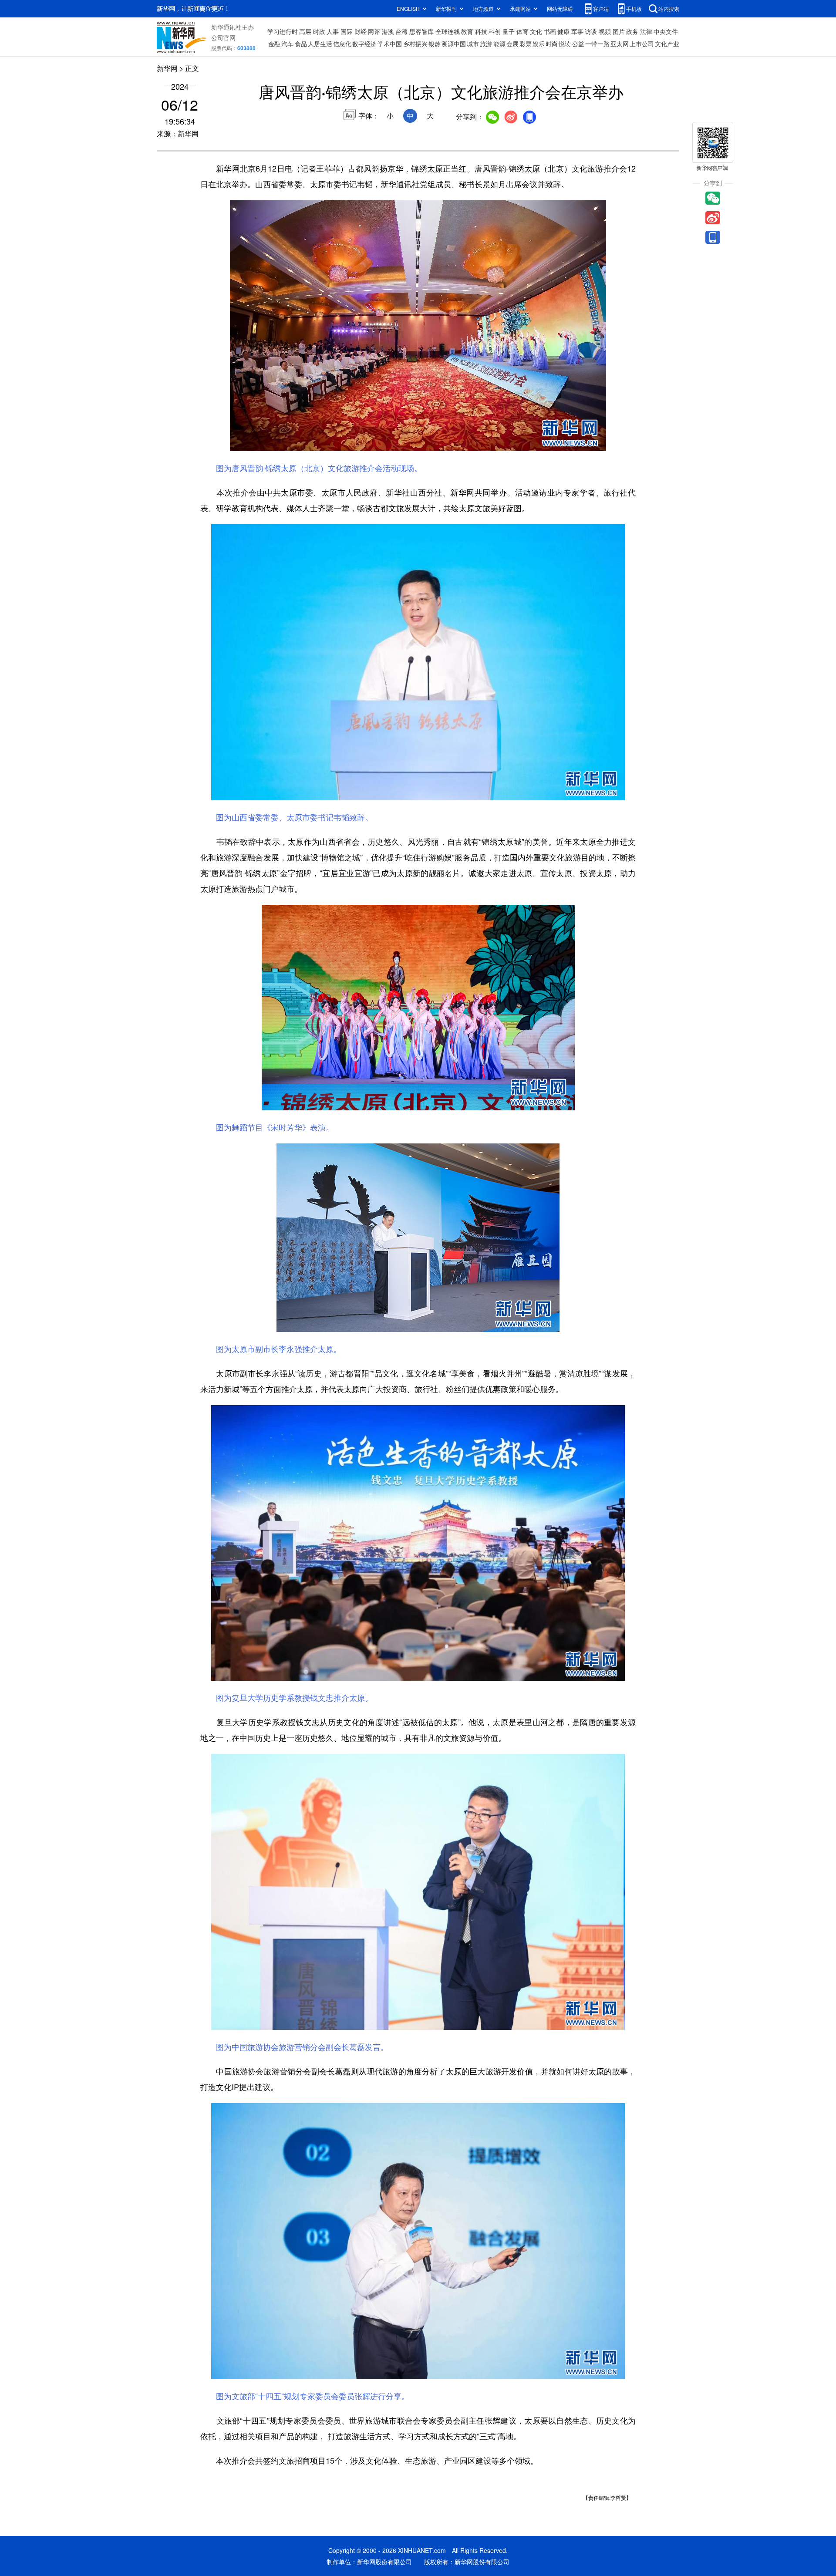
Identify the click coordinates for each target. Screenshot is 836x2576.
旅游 (486, 44)
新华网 (167, 68)
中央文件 (666, 31)
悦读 (565, 44)
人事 (333, 31)
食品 (301, 44)
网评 (374, 31)
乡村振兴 (415, 44)
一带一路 (597, 44)
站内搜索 (669, 8)
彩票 (526, 44)
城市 (473, 44)
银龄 (435, 44)
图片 (619, 31)
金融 (274, 44)
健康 (563, 31)
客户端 (601, 8)
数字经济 (364, 44)
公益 (578, 44)
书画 (550, 31)
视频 (605, 31)
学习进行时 (283, 31)
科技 (481, 31)
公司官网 (223, 37)
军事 (577, 31)
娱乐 (539, 44)
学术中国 (390, 44)
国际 (347, 31)
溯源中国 (454, 44)
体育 (522, 31)
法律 (646, 31)
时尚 (552, 44)
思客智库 (421, 31)
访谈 (591, 31)
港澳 (388, 31)
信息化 (342, 44)
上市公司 (642, 44)
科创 (495, 31)
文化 (536, 31)
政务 (632, 31)
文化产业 (667, 44)
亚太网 (620, 44)
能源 (499, 44)
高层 (305, 31)
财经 (361, 31)
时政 (319, 31)
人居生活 (320, 44)
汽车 (287, 44)
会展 (512, 44)
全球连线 (448, 31)
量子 (509, 31)
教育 (467, 31)
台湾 (401, 31)
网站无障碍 (560, 8)
